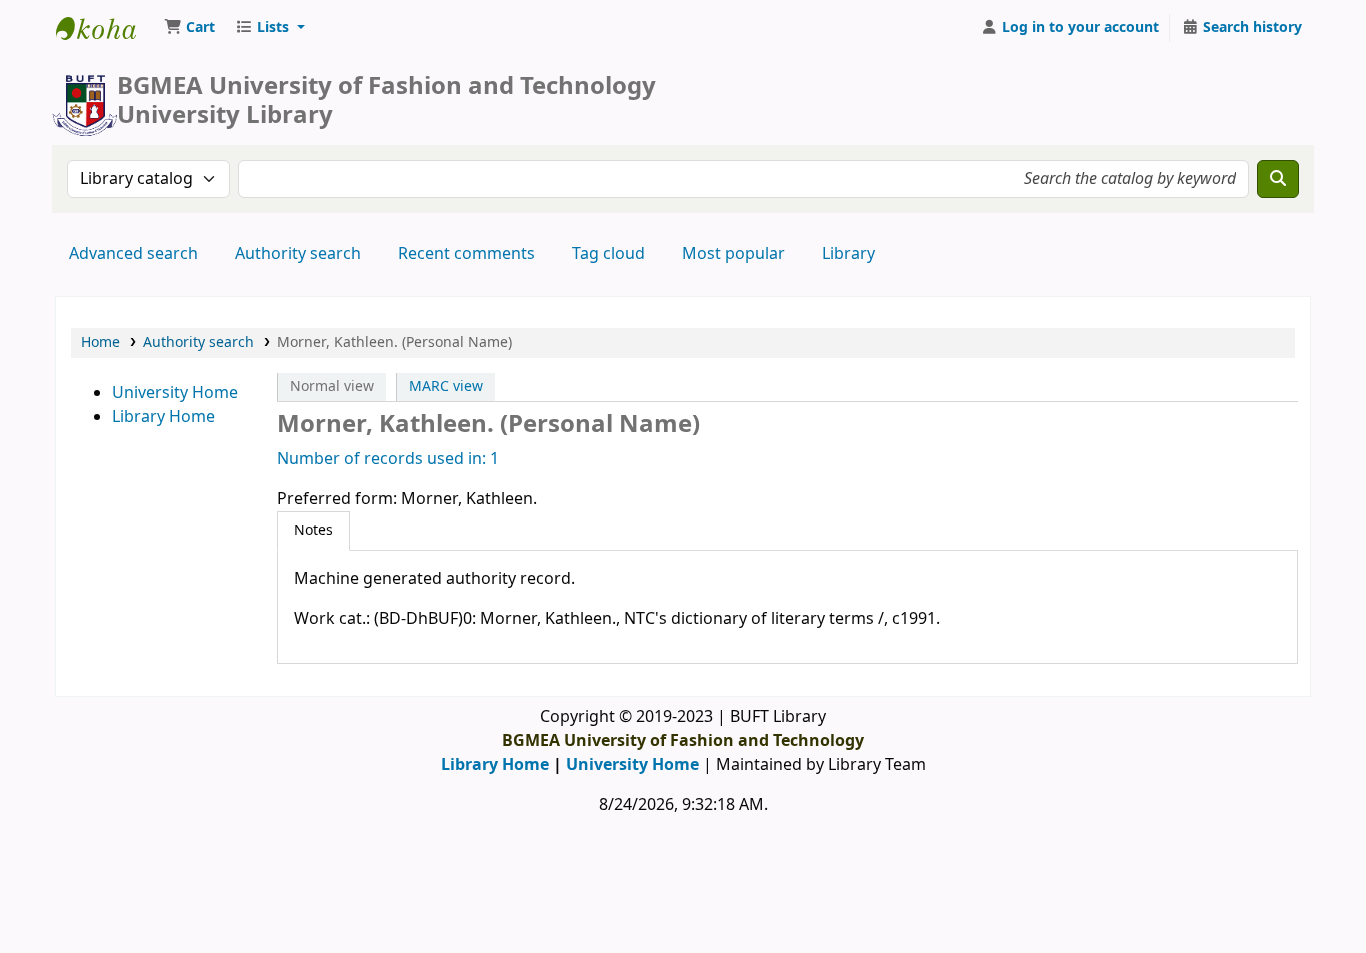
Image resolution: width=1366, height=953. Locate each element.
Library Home (163, 417)
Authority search (298, 254)
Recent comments (466, 254)
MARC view (446, 386)
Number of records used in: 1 (388, 459)
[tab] (313, 531)
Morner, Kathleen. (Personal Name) (394, 342)
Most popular (733, 254)
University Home (175, 393)
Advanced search (133, 254)
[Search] (1278, 179)
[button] (189, 28)
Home (100, 342)
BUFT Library (106, 28)
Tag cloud (608, 254)
